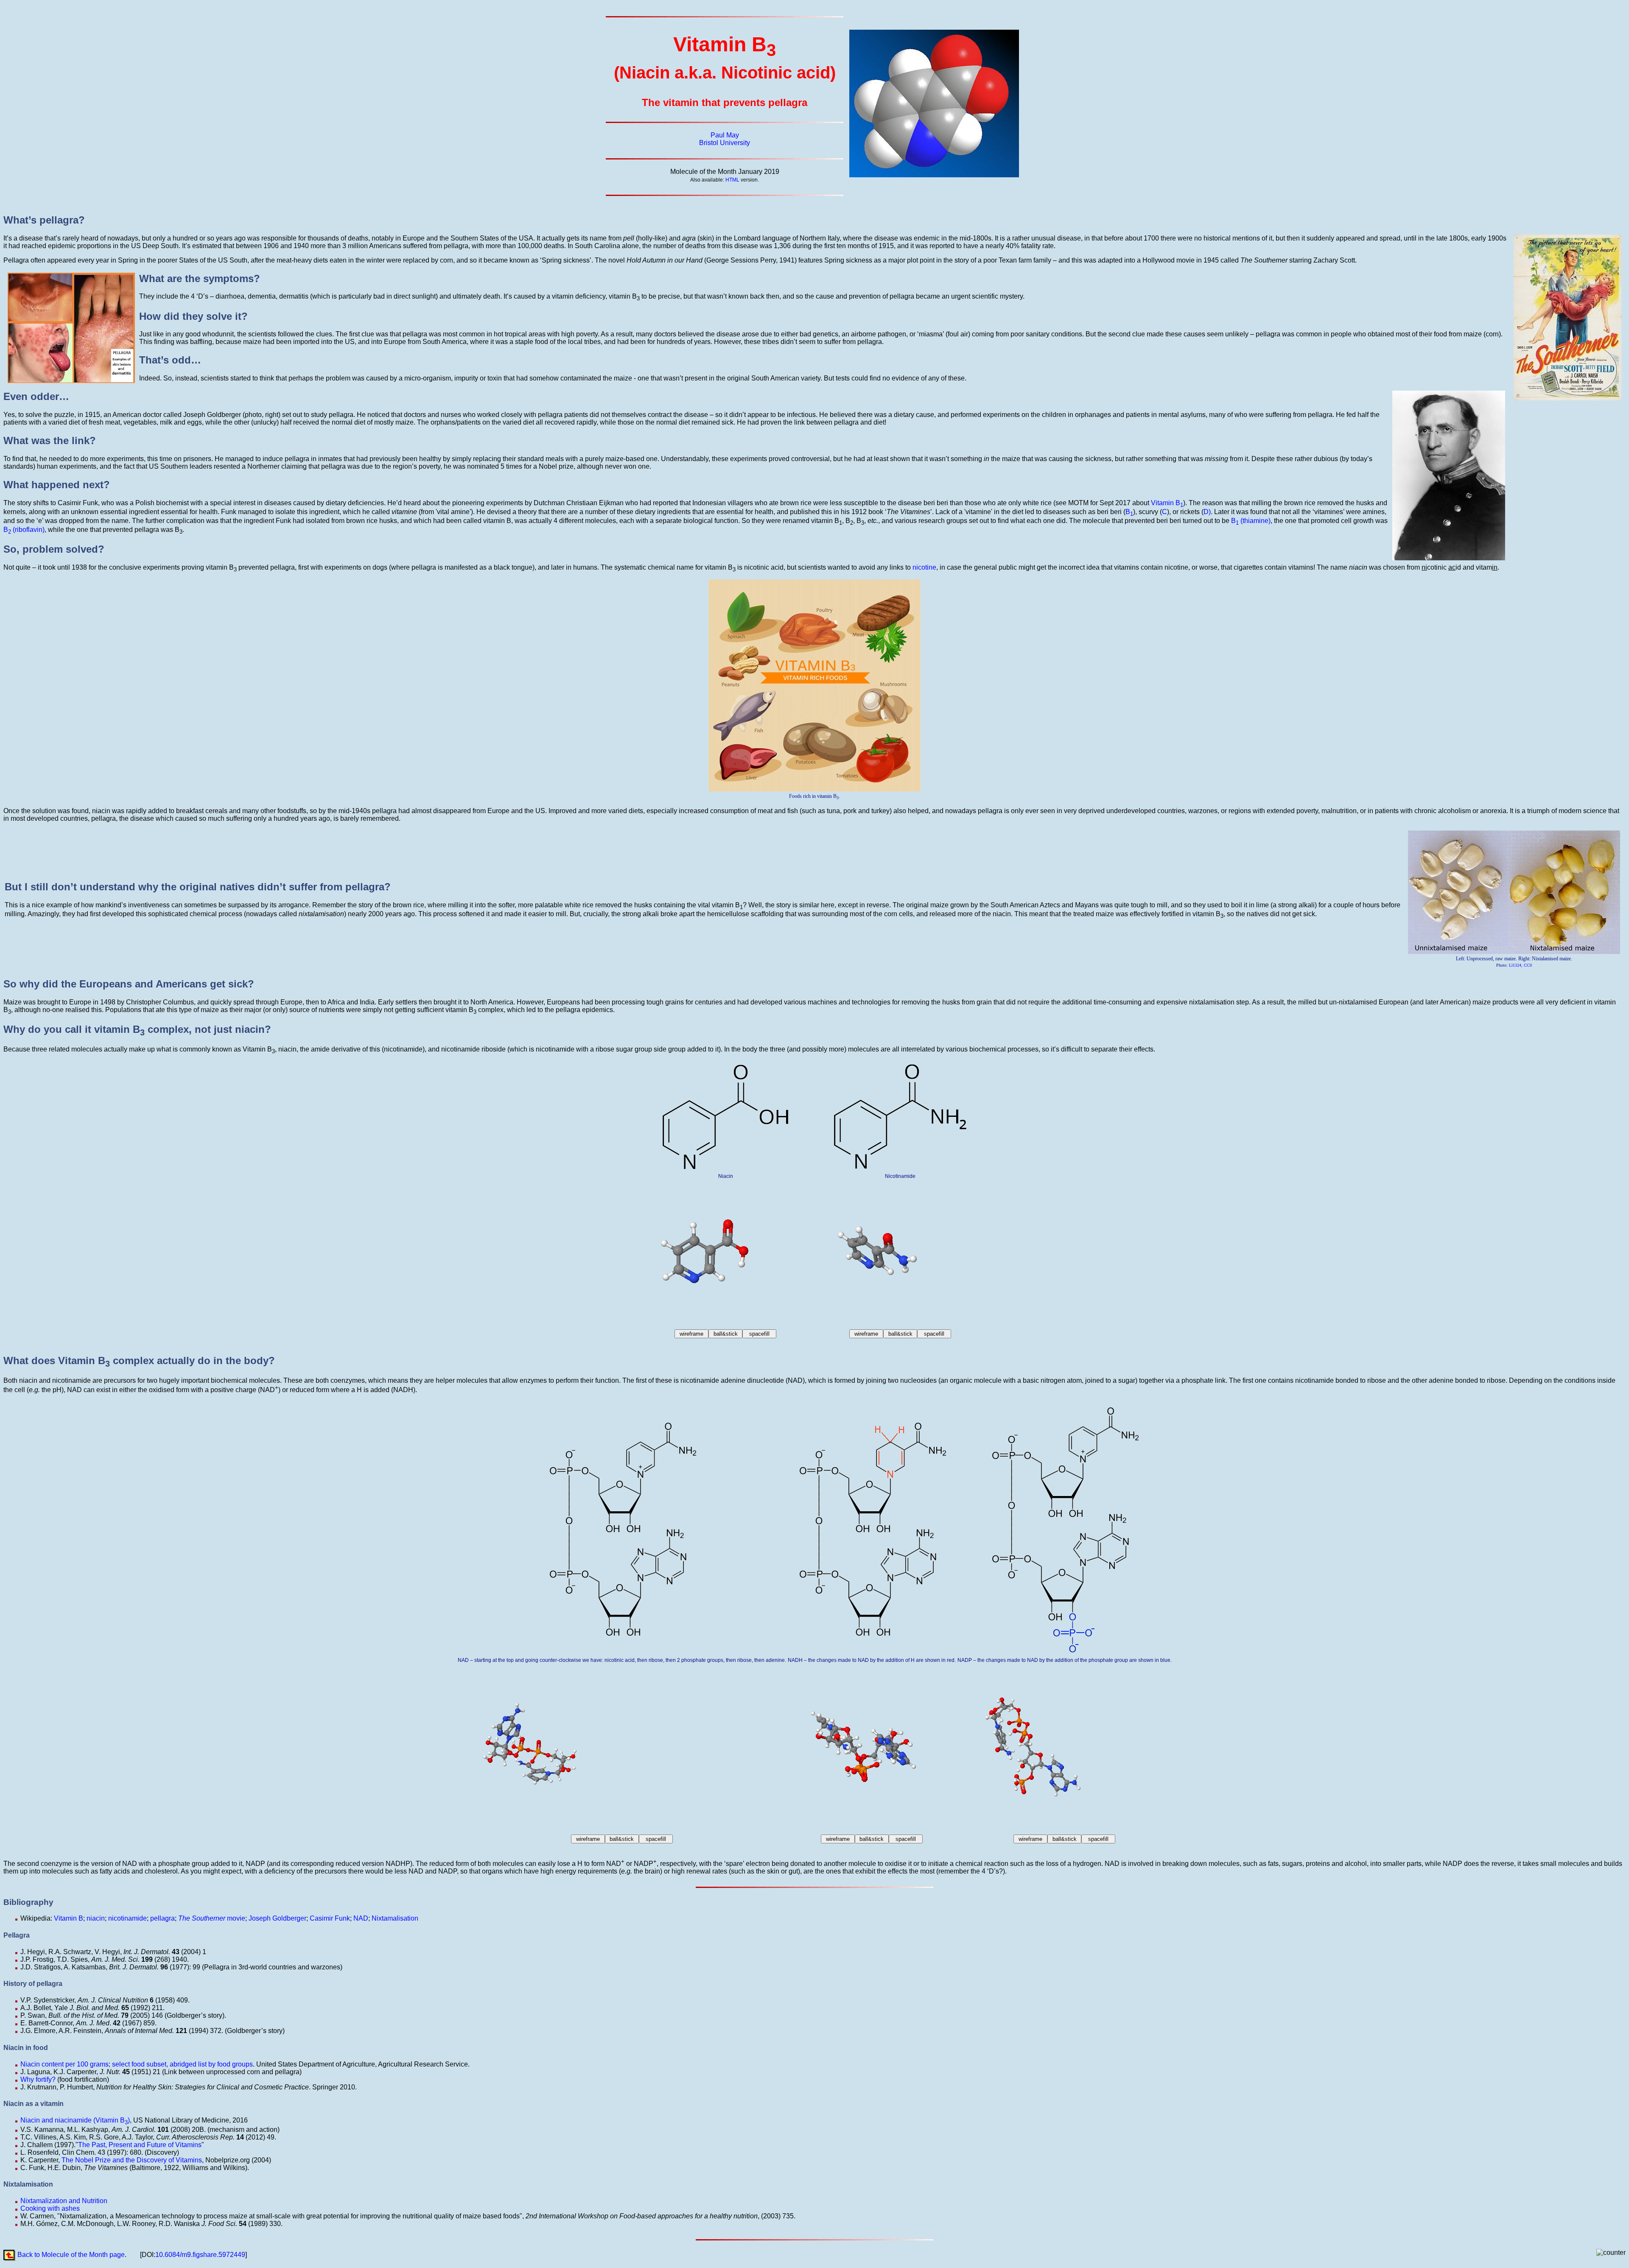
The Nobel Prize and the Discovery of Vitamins (132, 2160)
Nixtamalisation (395, 1918)
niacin (96, 1918)
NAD (361, 1918)
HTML (732, 180)
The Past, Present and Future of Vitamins (140, 2145)
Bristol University (725, 143)
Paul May (725, 135)
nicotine (924, 567)
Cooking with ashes (50, 2208)
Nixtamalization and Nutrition (64, 2201)
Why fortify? (38, 2079)
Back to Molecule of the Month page (71, 2255)
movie (212, 1918)
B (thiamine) (1251, 521)
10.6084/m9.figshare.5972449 (200, 2255)
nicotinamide (127, 1918)
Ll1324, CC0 (1520, 965)
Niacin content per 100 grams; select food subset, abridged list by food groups (137, 2064)
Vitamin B (1167, 503)
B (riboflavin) (24, 530)
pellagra (162, 1918)
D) (1207, 512)
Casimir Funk (330, 1918)
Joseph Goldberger (277, 1918)
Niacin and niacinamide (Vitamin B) (75, 2120)
